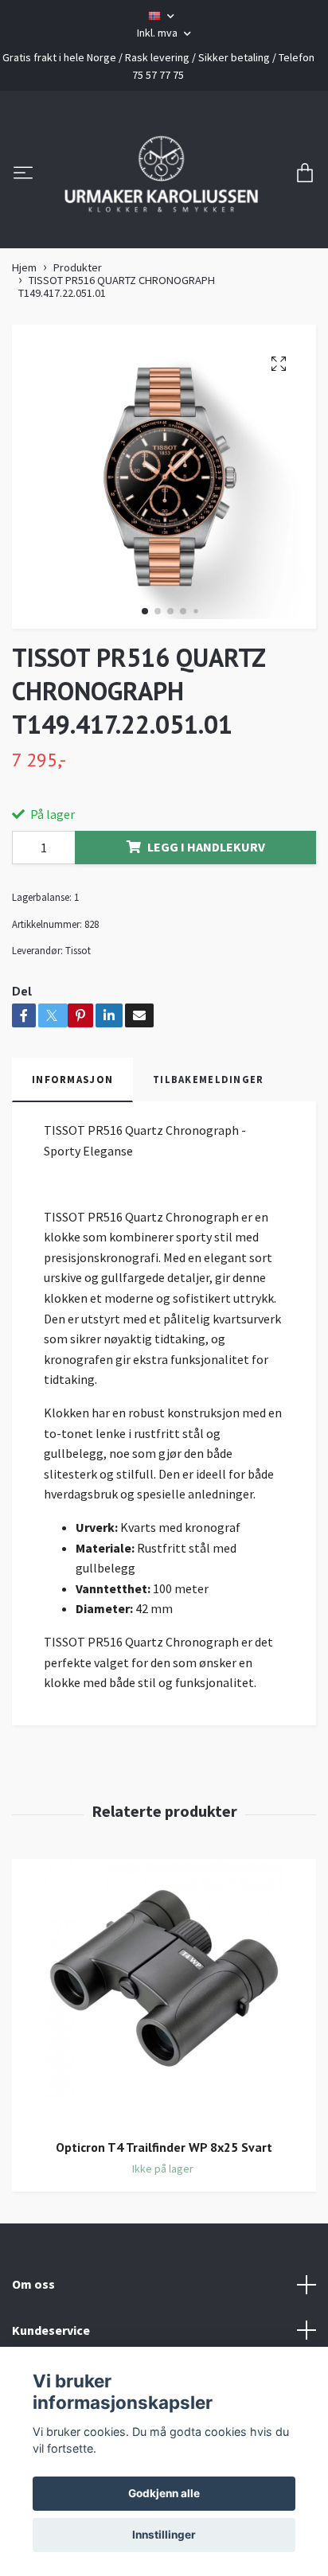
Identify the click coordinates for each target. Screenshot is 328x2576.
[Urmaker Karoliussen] (164, 224)
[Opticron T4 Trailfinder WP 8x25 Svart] (164, 2093)
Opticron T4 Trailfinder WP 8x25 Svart (164, 2247)
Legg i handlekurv (206, 948)
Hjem (24, 368)
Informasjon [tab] (72, 1180)
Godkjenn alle (164, 2493)
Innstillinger (164, 2535)
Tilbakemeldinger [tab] (208, 1180)
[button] (145, 712)
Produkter (78, 368)
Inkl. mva (158, 33)
